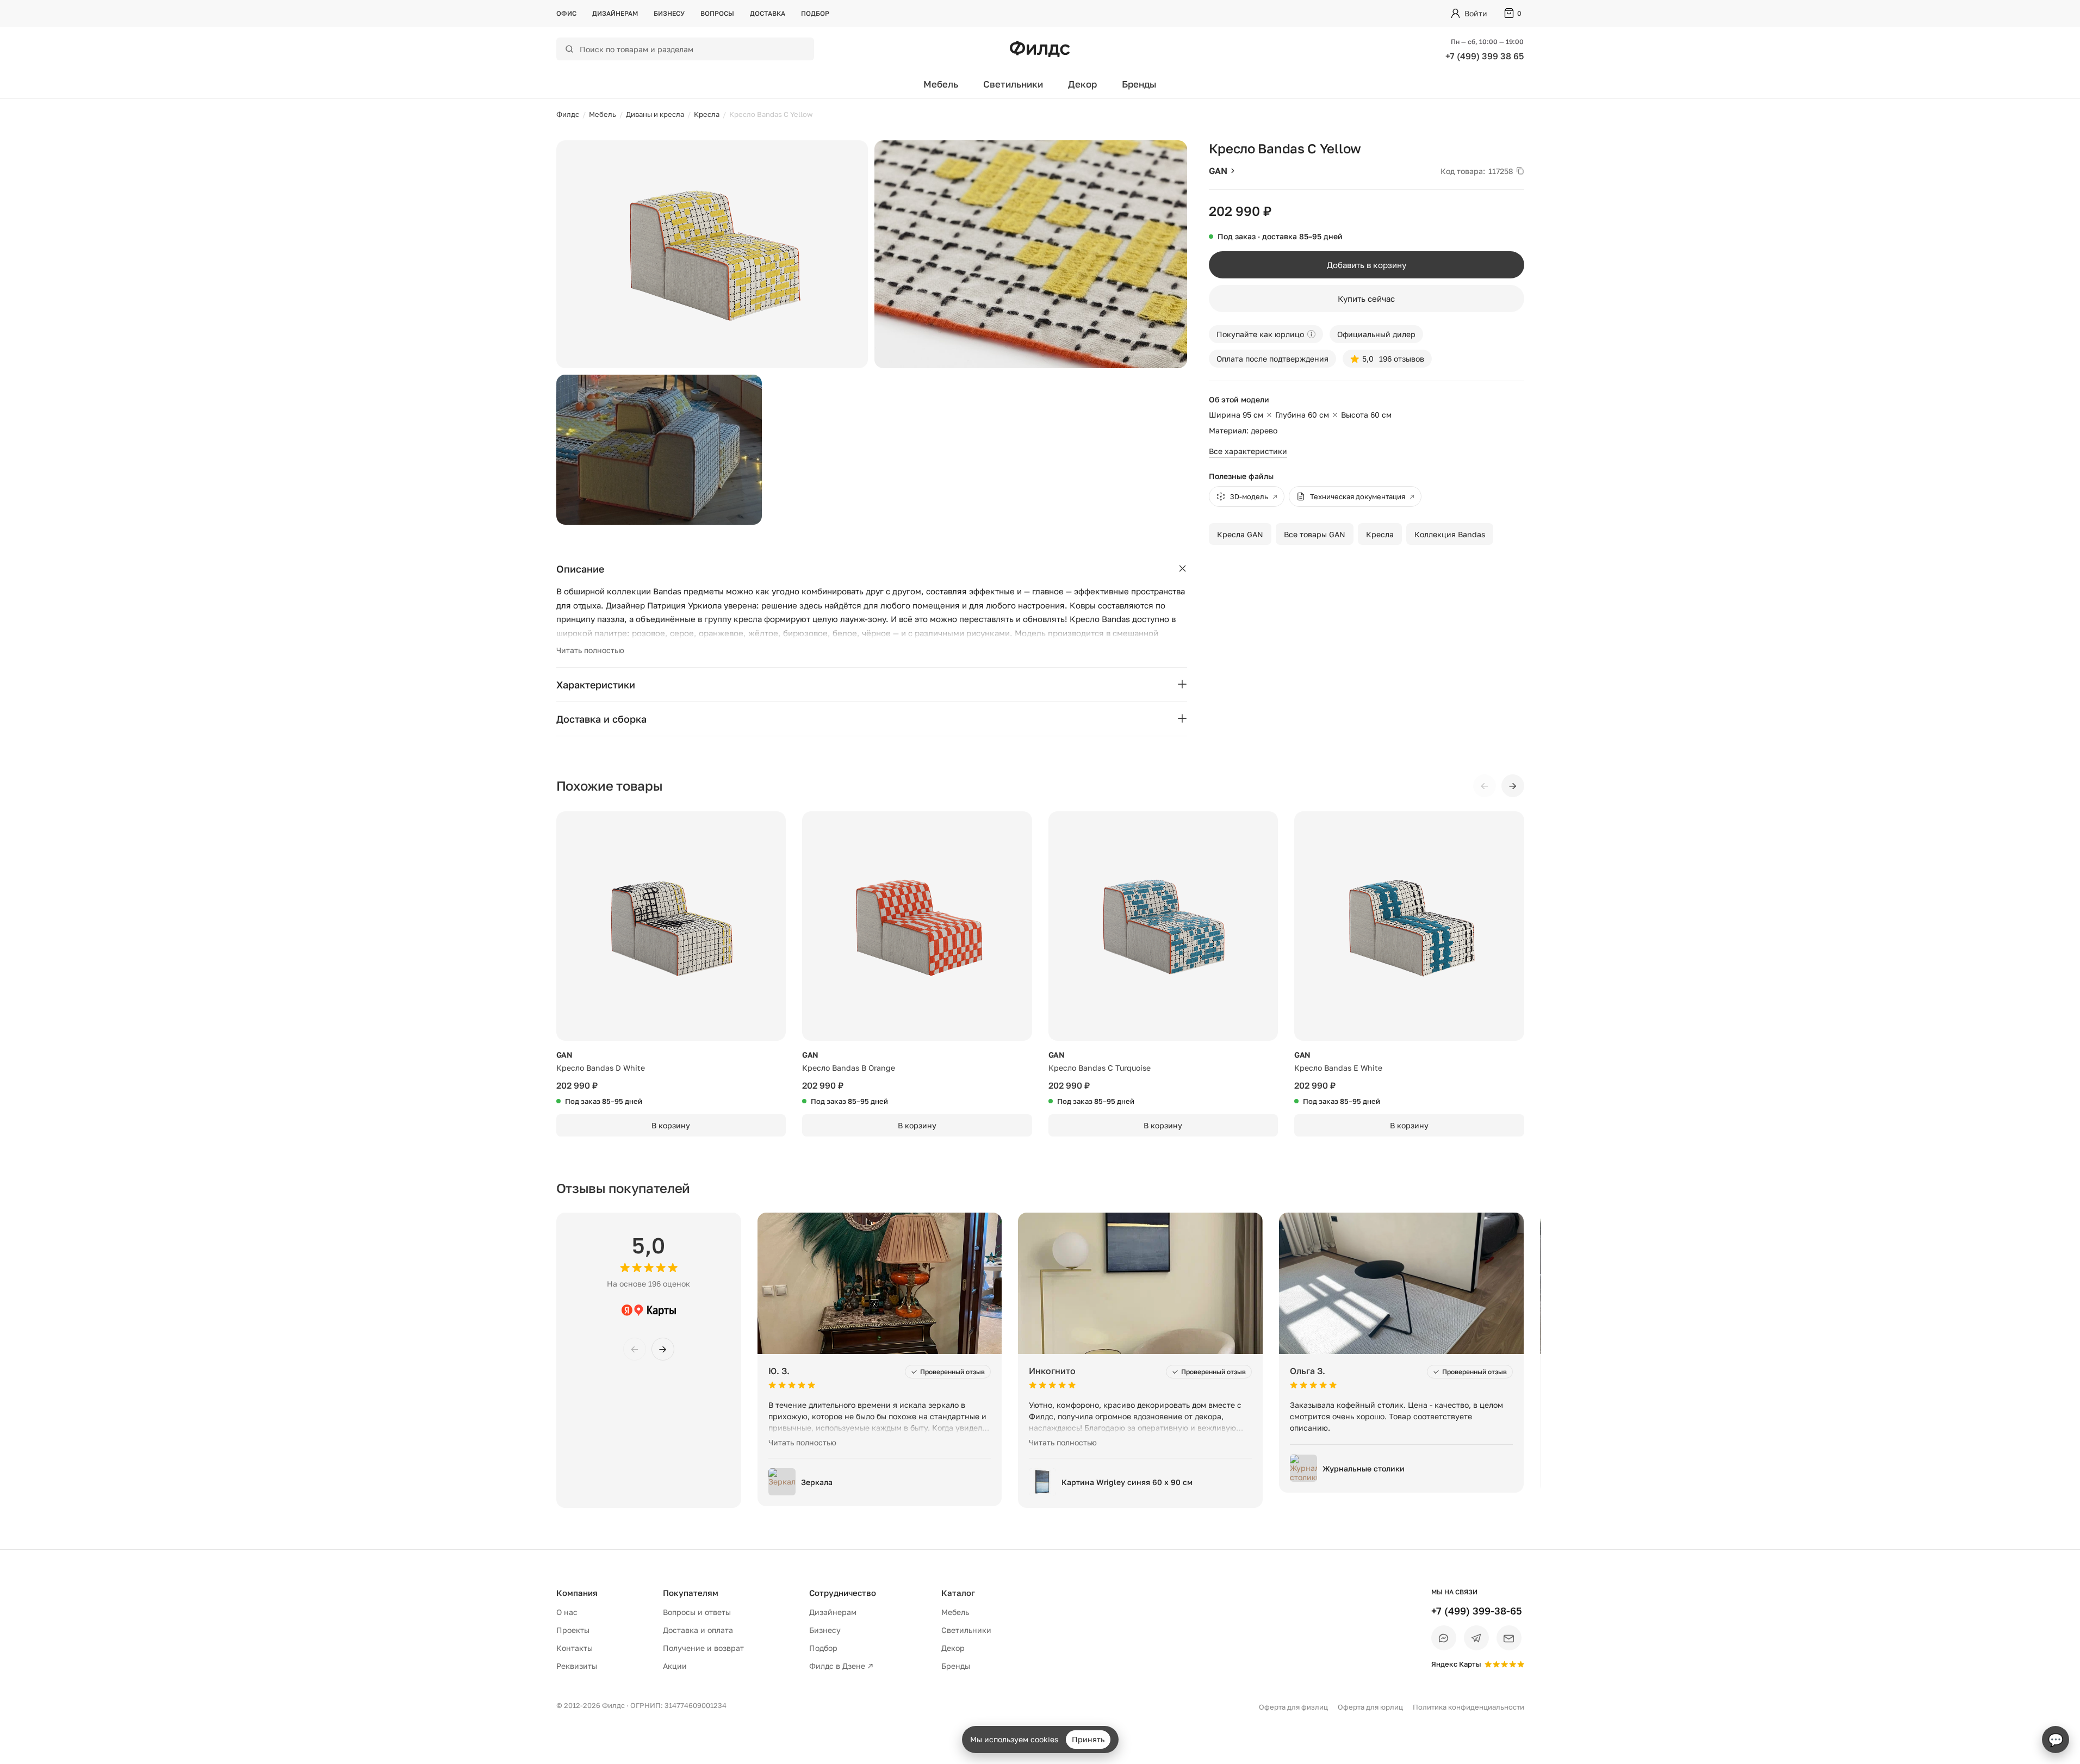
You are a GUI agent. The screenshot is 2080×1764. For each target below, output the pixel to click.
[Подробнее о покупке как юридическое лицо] (1311, 334)
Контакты (575, 1648)
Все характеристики (1248, 451)
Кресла (1380, 534)
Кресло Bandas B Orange (849, 1068)
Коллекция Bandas (1450, 534)
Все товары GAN (1315, 534)
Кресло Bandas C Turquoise (1100, 1068)
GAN (1218, 171)
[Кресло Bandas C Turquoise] (1163, 926)
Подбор (815, 13)
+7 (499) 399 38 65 (1485, 56)
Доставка (768, 13)
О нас (567, 1612)
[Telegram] (1476, 1638)
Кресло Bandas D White (601, 1068)
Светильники (1013, 84)
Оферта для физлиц (1293, 1707)
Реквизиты (577, 1666)
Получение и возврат (703, 1648)
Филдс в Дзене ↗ (841, 1666)
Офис (566, 13)
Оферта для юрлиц (1370, 1707)
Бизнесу (669, 13)
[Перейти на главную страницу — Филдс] (1040, 49)
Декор (1082, 84)
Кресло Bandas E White (1338, 1068)
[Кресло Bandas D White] (671, 926)
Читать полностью (590, 650)
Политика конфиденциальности (1469, 1707)
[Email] (1509, 1638)
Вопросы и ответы (697, 1612)
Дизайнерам (615, 13)
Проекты (573, 1630)
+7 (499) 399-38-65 (1477, 1611)
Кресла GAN (1240, 534)
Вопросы (717, 13)
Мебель (941, 84)
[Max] (1444, 1638)
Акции (675, 1666)
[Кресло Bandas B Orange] (917, 926)
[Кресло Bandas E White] (1409, 926)
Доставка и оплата (698, 1630)
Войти (1476, 13)
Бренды (1139, 84)
